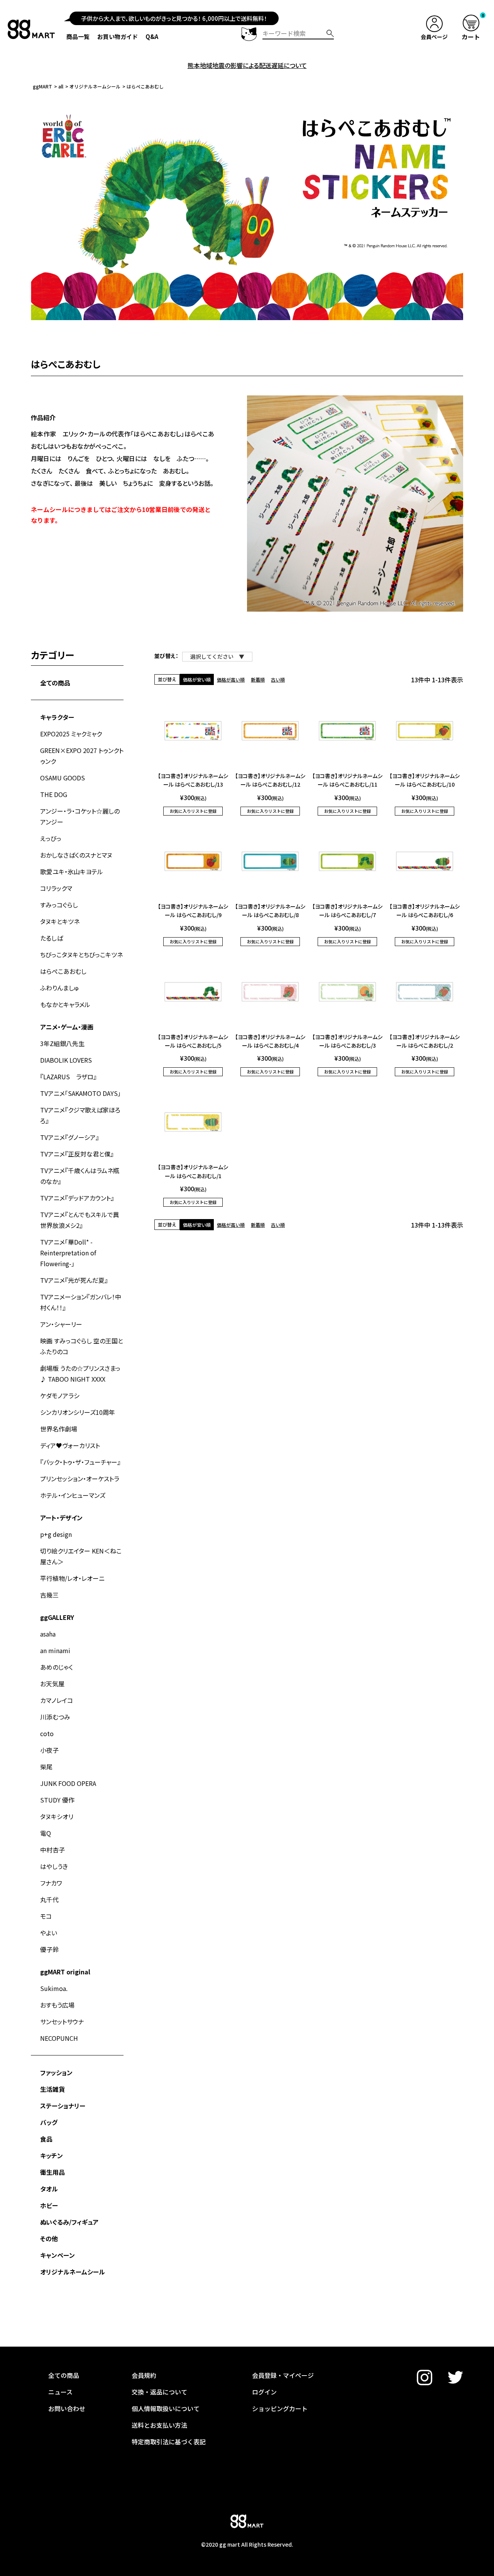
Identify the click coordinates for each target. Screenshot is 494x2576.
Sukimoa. (54, 1988)
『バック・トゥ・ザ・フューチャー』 (80, 1462)
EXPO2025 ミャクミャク (71, 734)
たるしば (52, 938)
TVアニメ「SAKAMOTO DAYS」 (80, 1093)
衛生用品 (52, 2172)
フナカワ (51, 1883)
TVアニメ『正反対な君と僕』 (77, 1154)
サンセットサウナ (62, 2021)
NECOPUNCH (59, 2038)
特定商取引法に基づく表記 (169, 2442)
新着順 (258, 679)
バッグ (49, 2122)
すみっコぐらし (59, 905)
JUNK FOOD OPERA (68, 1783)
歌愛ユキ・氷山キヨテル (72, 872)
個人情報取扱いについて (166, 2408)
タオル (49, 2189)
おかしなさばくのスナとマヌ (76, 855)
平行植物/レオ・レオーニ (72, 1578)
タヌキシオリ (57, 1816)
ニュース (60, 2392)
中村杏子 (52, 1850)
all (61, 86)
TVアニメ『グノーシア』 (69, 1137)
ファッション (56, 2072)
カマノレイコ (57, 1700)
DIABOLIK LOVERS (66, 1060)
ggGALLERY (57, 1617)
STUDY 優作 (57, 1800)
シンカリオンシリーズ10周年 (78, 1412)
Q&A (152, 36)
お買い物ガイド (118, 36)
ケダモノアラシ (60, 1396)
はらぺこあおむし (63, 971)
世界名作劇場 (59, 1429)
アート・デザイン (61, 1518)
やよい (49, 1933)
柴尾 (46, 1767)
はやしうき (54, 1866)
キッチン (52, 2155)
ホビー (49, 2205)
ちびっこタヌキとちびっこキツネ (81, 955)
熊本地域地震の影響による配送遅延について (247, 65)
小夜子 (49, 1750)
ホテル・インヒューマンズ (73, 1495)
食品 (46, 2139)
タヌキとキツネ (60, 921)
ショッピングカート (280, 2408)
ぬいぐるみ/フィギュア (69, 2222)
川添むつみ (55, 1717)
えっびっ (51, 838)
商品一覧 (78, 36)
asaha (48, 1634)
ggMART (42, 86)
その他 (49, 2239)
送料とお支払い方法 (159, 2425)
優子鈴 (49, 1949)
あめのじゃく (57, 1667)
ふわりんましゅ (60, 988)
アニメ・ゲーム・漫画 (67, 1027)
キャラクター (57, 717)
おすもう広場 (57, 2005)
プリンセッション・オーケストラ (80, 1479)
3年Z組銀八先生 (62, 1043)
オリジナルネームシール (95, 86)
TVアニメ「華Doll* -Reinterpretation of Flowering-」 (68, 1253)
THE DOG (54, 794)
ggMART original (65, 1972)
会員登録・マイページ (283, 2375)
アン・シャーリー (61, 1324)
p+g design (56, 1534)
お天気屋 (52, 1684)
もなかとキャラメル (65, 1004)
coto (47, 1733)
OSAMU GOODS (63, 778)
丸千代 (49, 1899)
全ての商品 (55, 683)
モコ (46, 1916)
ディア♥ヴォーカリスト (70, 1445)
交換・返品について (159, 2392)
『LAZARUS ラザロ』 (68, 1077)
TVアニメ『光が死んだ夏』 (74, 1280)
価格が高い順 (231, 679)
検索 (330, 33)
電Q (46, 1833)
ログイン (264, 2392)
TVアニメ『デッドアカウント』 (77, 1198)
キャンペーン (58, 2255)
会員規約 (144, 2375)
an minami (55, 1650)
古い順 (278, 679)
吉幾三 (49, 1595)
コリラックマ (56, 888)
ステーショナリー (63, 2106)
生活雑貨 (52, 2089)
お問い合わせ (67, 2408)
